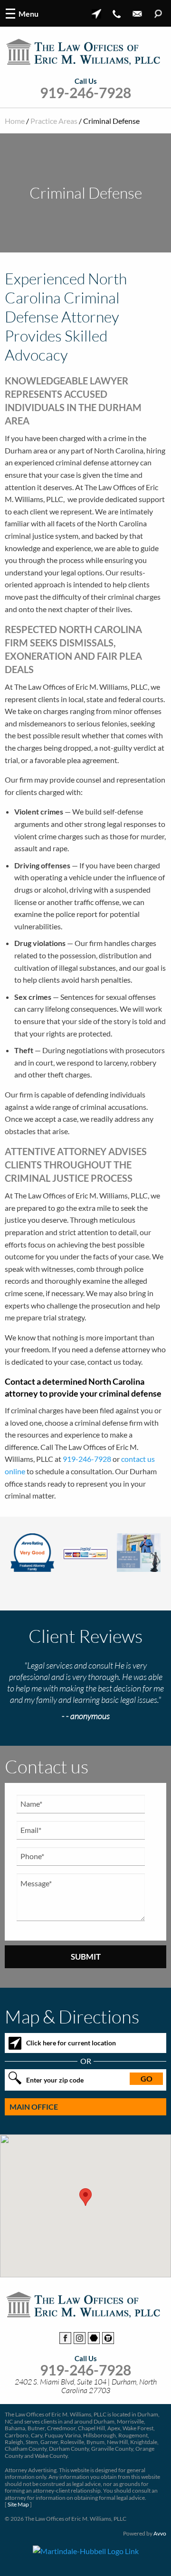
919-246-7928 (85, 93)
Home (15, 121)
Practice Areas (54, 121)
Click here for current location (71, 2043)
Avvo (160, 2533)
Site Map (18, 2504)
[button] (85, 2197)
